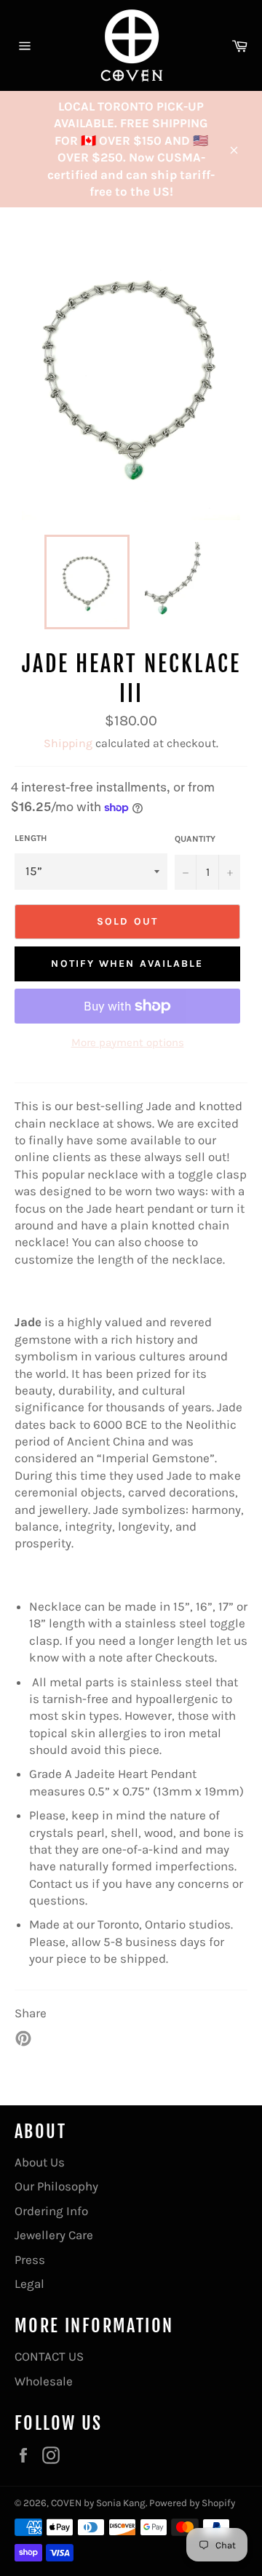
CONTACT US (49, 2356)
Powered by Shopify (192, 2503)
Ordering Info (51, 2211)
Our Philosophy (56, 2186)
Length (31, 838)
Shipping (68, 743)
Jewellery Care (54, 2235)
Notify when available (127, 964)
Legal (29, 2284)
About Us (40, 2162)
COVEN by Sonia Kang (98, 2503)
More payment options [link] (128, 1042)
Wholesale (44, 2381)
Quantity (195, 839)
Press (30, 2260)
